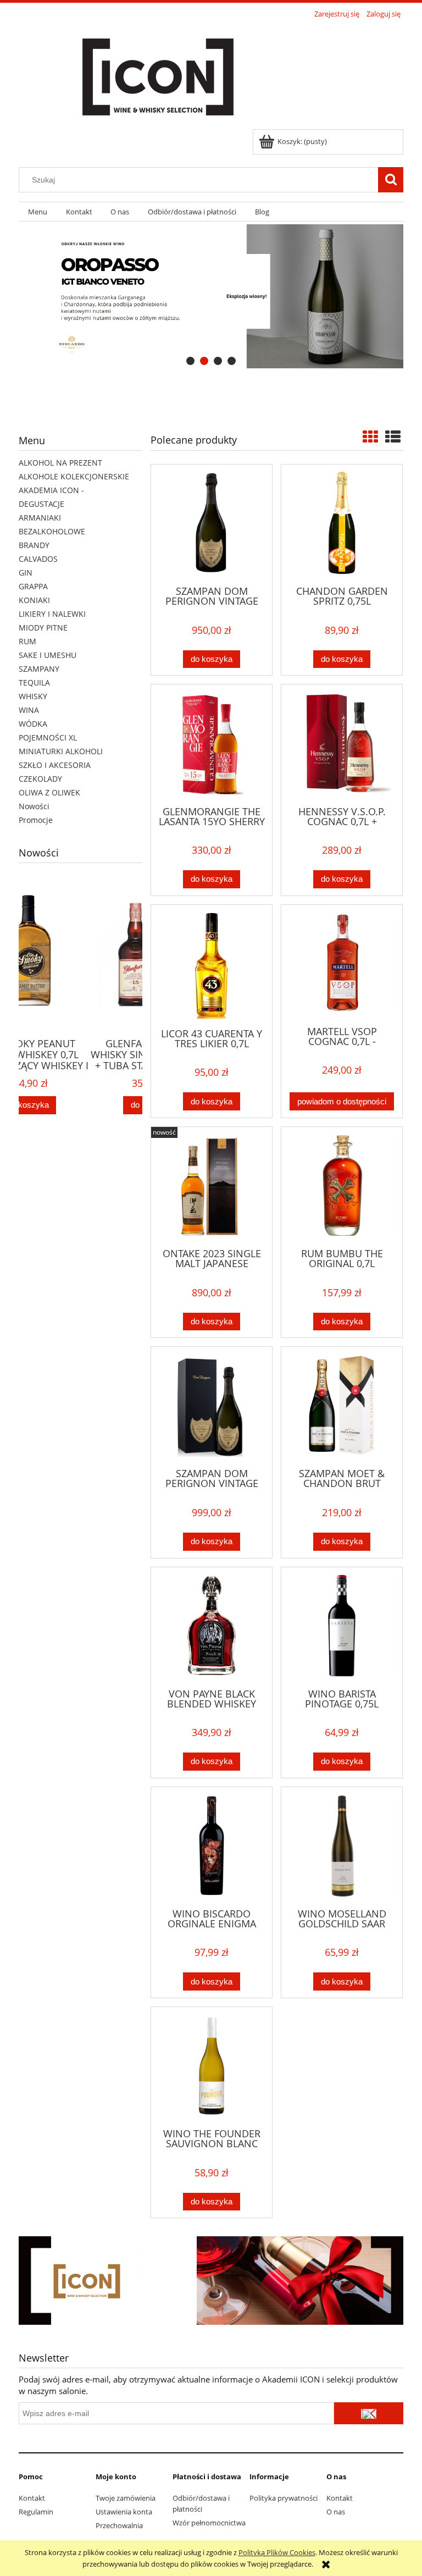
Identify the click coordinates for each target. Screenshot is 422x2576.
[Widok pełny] (393, 436)
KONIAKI (34, 600)
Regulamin (36, 2512)
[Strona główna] (158, 75)
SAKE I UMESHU (48, 655)
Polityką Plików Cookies (277, 2552)
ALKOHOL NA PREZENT (60, 463)
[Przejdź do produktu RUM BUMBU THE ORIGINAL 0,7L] (342, 1186)
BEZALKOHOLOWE (52, 531)
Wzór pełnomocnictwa (209, 2523)
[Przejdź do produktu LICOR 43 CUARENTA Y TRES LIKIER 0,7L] (212, 965)
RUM (27, 641)
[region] (211, 297)
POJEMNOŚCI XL (48, 737)
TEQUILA (34, 682)
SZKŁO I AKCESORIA (55, 765)
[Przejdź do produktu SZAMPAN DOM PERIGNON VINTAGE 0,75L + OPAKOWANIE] (212, 1406)
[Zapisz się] (369, 2413)
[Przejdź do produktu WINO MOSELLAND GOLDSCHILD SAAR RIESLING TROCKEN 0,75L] (342, 1847)
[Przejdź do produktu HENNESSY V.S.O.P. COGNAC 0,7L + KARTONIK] (342, 744)
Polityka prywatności (284, 2498)
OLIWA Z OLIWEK (49, 792)
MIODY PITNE (43, 628)
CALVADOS (38, 559)
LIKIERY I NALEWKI (52, 614)
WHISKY (33, 696)
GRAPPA (33, 586)
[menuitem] (38, 212)
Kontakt (32, 2498)
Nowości (34, 806)
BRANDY (34, 545)
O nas (336, 2512)
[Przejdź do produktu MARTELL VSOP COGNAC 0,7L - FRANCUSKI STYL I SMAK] (342, 964)
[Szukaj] (391, 180)
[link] (211, 297)
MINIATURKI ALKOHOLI (61, 751)
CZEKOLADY (40, 779)
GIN (26, 573)
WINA (29, 710)
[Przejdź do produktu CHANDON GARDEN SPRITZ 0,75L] (342, 524)
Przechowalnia (119, 2525)
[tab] (190, 361)
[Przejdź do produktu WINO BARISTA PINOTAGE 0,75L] (342, 1627)
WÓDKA (33, 724)
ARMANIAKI (40, 518)
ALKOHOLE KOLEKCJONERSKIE (74, 476)
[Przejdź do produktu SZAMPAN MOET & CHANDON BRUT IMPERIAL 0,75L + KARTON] (342, 1406)
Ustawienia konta (124, 2512)
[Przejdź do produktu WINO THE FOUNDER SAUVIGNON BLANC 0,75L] (212, 2066)
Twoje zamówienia (126, 2498)
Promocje (36, 820)
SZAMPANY (39, 669)
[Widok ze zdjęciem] (370, 436)
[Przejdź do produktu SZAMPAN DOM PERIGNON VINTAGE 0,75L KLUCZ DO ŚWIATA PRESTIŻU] (212, 524)
